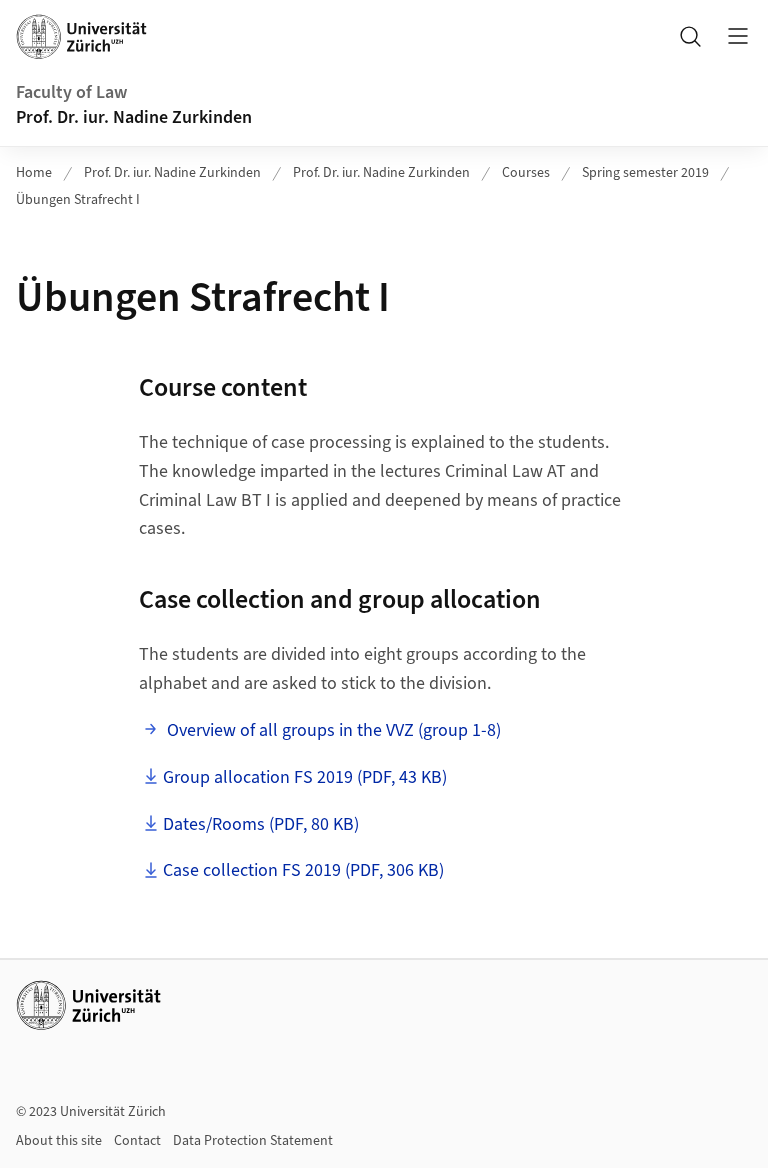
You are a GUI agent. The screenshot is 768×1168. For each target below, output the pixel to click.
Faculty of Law (71, 92)
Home (34, 173)
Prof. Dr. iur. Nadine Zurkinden (134, 117)
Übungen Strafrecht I (78, 200)
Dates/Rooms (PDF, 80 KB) (261, 824)
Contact (137, 1141)
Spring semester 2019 (645, 173)
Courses (526, 173)
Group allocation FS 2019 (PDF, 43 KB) (305, 777)
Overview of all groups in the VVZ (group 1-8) (332, 730)
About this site (59, 1141)
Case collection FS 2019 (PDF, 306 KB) (303, 870)
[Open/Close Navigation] (738, 36)
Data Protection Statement (253, 1141)
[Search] (690, 36)
